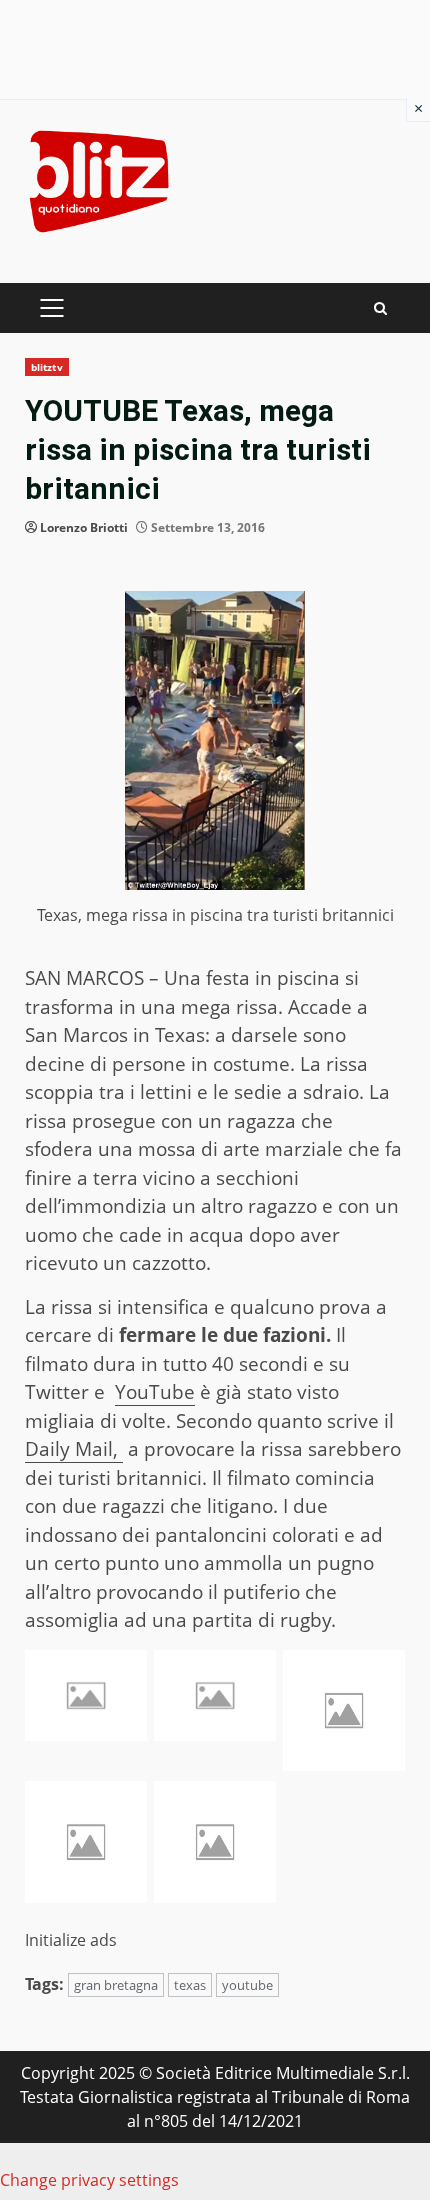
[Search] (380, 308)
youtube (247, 1985)
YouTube (155, 1392)
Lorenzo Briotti (84, 527)
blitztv (47, 367)
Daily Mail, (74, 1449)
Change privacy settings (89, 2180)
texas (190, 1985)
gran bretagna (116, 1985)
